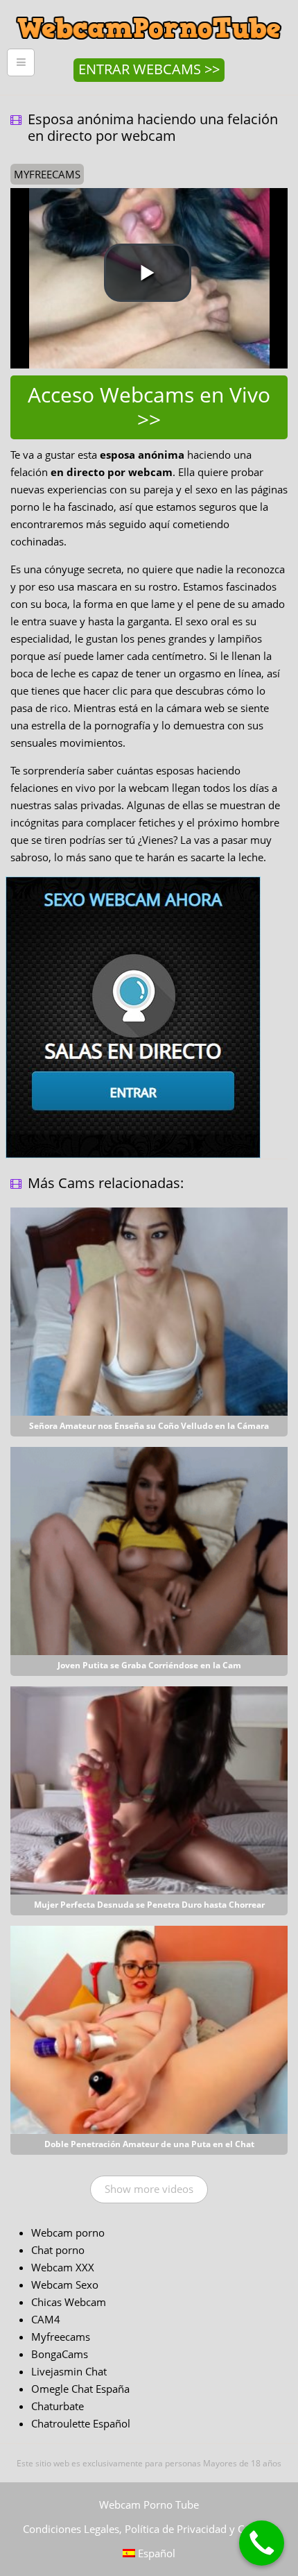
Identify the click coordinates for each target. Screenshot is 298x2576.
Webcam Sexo (65, 2285)
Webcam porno (68, 2232)
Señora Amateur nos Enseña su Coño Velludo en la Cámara (149, 1426)
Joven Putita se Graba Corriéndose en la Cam (149, 1665)
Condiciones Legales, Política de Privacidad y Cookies (149, 2529)
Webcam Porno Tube (149, 2505)
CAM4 (46, 2319)
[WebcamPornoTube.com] (149, 10)
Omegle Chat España (80, 2389)
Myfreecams (61, 2337)
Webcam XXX (63, 2267)
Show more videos (149, 2189)
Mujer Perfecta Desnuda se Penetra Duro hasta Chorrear (149, 1905)
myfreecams (47, 174)
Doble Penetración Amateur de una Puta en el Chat (149, 2144)
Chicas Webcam (69, 2302)
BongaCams (60, 2354)
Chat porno (58, 2250)
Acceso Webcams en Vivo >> (149, 407)
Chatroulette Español (81, 2423)
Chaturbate (58, 2406)
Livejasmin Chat (69, 2371)
